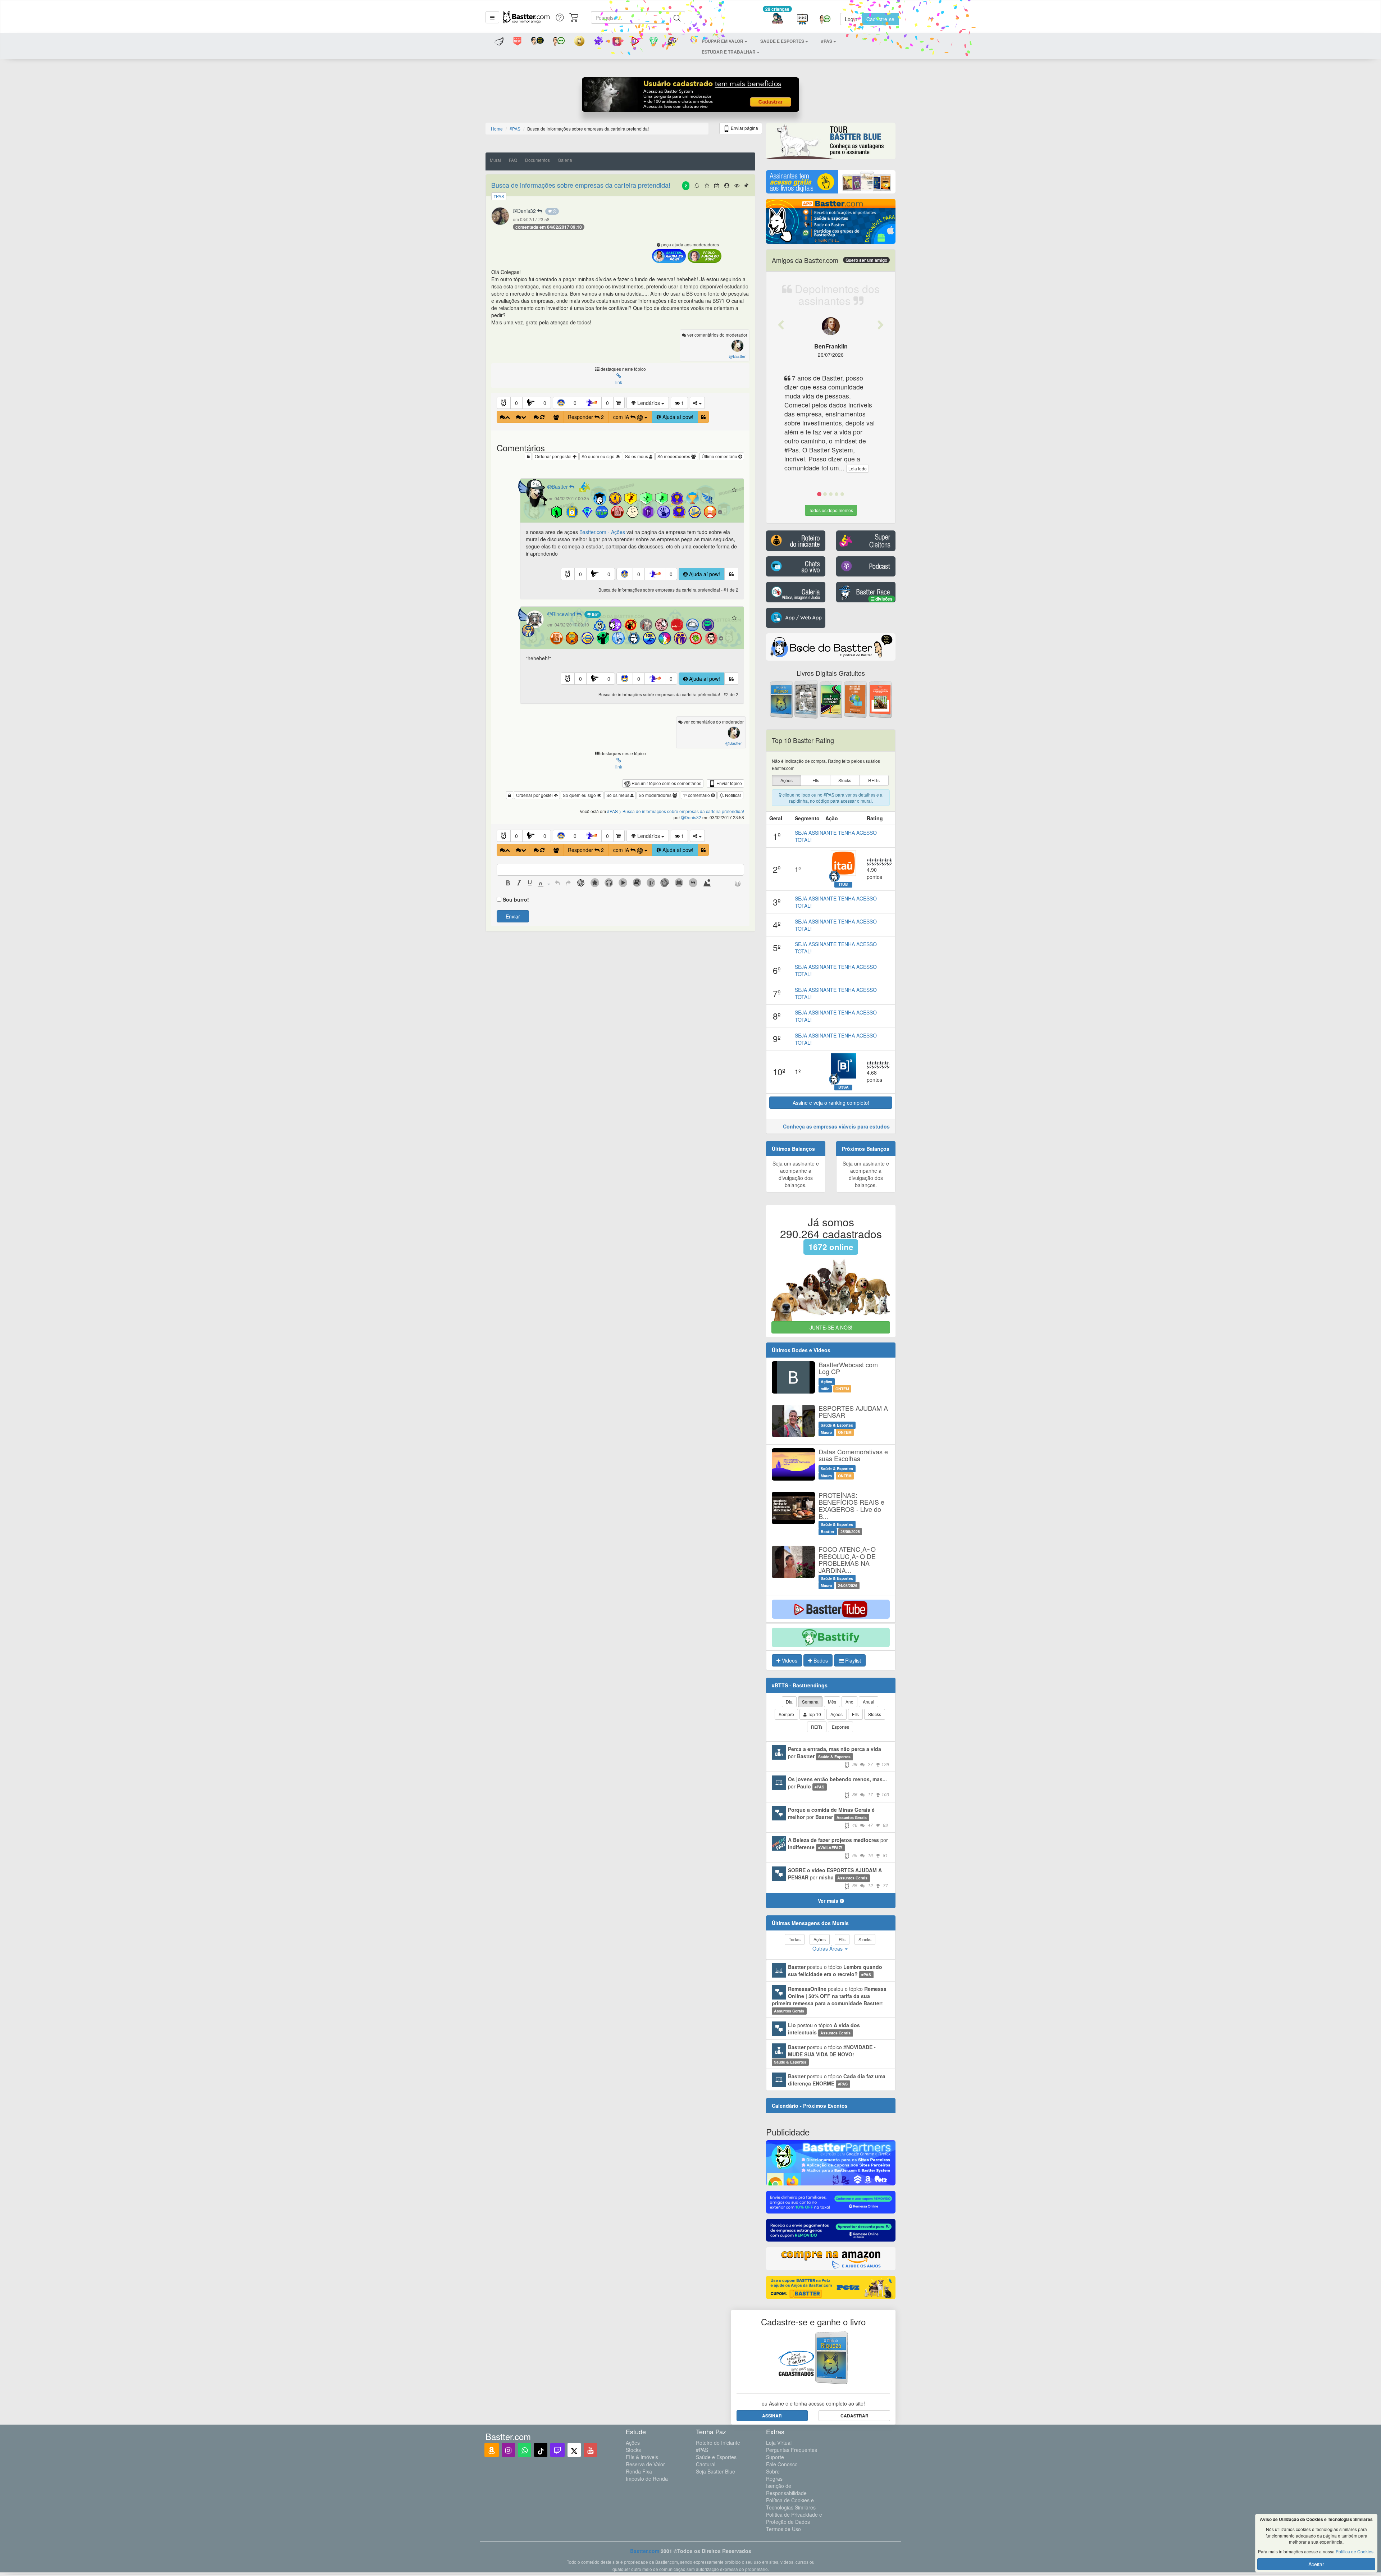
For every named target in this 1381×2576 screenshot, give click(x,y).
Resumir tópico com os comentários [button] (666, 783)
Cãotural (706, 2464)
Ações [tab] (837, 1714)
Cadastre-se (880, 19)
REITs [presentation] (874, 780)
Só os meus (637, 456)
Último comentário (720, 456)
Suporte (775, 2457)
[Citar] (703, 417)
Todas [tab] (795, 1939)
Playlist (852, 1660)
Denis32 (527, 211)
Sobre (773, 2471)
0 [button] (516, 403)
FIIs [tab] (855, 1714)
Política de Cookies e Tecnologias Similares (791, 2504)
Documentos (537, 160)
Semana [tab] (810, 1702)
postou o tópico (835, 1970)
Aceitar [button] (1316, 2564)
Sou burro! (516, 899)
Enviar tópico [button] (729, 783)
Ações (633, 2443)
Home (497, 129)
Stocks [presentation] (845, 780)
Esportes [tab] (840, 1727)
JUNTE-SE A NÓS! (831, 1327)
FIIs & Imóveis (642, 2457)
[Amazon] (492, 2450)
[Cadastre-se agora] (691, 96)
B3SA (844, 1087)
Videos (789, 1660)
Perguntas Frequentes (792, 2450)
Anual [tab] (869, 1702)
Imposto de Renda (647, 2479)
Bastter (560, 487)
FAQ (513, 160)
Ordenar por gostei (554, 456)
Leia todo (826, 468)
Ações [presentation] (787, 780)
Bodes (820, 1660)
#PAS (702, 2450)
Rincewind (564, 614)
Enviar (513, 916)
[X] (574, 2450)
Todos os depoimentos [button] (831, 510)
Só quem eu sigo (599, 456)
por (838, 1756)
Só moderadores (674, 456)
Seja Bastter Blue (715, 2471)
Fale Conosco (782, 2464)
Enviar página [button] (744, 128)
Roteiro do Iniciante (718, 2443)
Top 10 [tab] (814, 1714)
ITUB (844, 884)
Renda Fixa (639, 2471)
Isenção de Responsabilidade (786, 2489)
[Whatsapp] (525, 2450)
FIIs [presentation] (816, 780)
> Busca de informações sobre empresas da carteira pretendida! (682, 811)
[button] (492, 17)
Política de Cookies (1355, 2551)
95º (595, 614)
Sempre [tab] (786, 1714)
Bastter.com (645, 2551)
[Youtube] (590, 2450)
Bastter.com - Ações (602, 532)
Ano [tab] (849, 1702)
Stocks (633, 2450)
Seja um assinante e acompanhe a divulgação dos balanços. (796, 1174)
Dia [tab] (789, 1702)
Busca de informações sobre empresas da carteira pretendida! (581, 185)
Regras (774, 2479)
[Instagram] (508, 2450)
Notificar (733, 795)
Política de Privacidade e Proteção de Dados (794, 2518)
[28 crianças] (777, 19)
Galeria (565, 160)
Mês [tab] (832, 1702)
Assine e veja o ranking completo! (831, 1103)
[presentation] (508, 884)
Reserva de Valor (645, 2464)
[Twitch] (557, 2450)
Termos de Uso (783, 2529)
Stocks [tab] (875, 1714)
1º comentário (697, 795)
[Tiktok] (541, 2450)
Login (851, 19)
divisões (883, 599)
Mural (495, 160)
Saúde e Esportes (716, 2457)
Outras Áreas (828, 1948)
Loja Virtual (779, 2443)
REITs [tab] (817, 1727)
